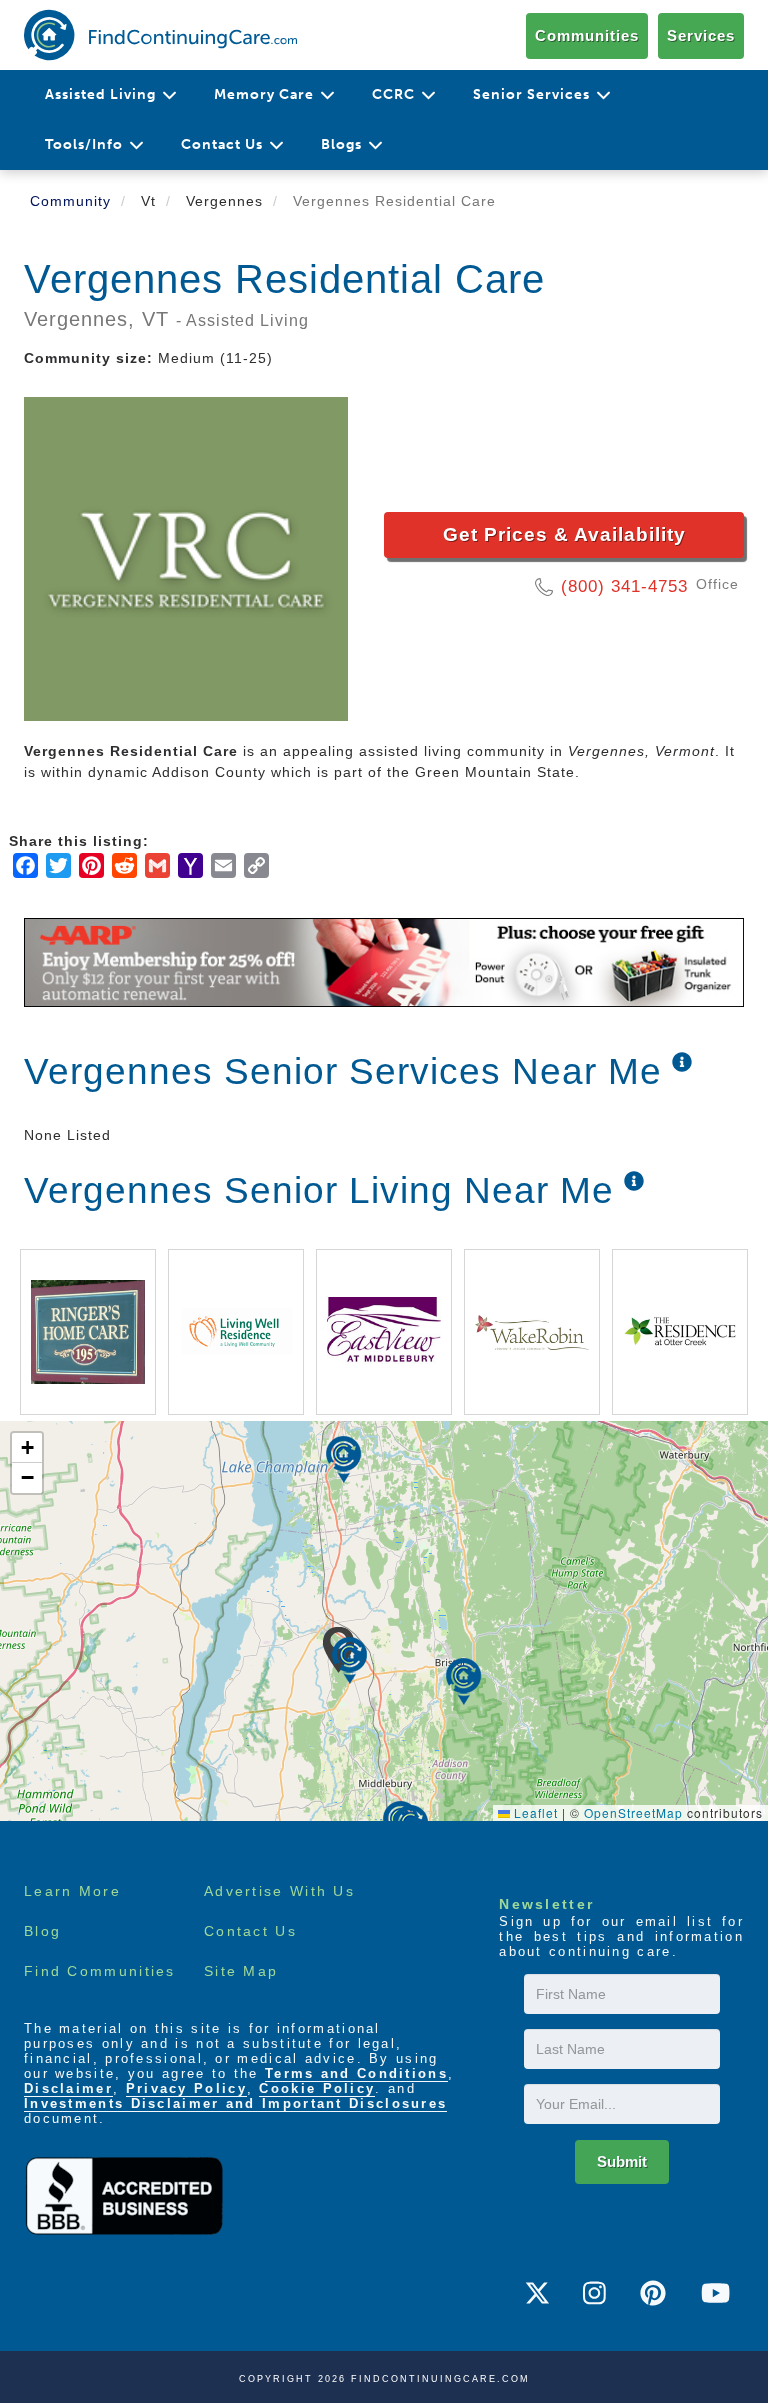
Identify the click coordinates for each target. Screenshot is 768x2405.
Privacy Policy (186, 2088)
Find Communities (100, 1971)
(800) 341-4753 (624, 586)
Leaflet (534, 1812)
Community (70, 201)
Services (701, 35)
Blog (42, 1931)
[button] (349, 1660)
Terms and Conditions (356, 2073)
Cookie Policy (317, 2088)
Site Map (241, 1971)
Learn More (72, 1891)
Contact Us (250, 1931)
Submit (622, 2161)
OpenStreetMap (633, 1812)
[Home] (160, 35)
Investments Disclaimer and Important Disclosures (235, 2103)
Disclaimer (68, 2088)
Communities (587, 35)
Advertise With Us (279, 1891)
